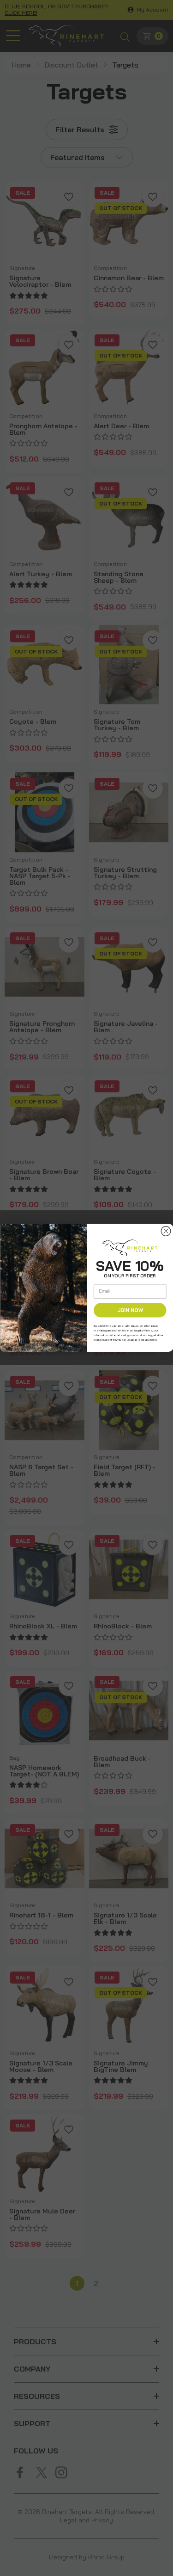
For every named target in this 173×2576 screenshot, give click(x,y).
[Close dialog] (166, 1232)
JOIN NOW (130, 1310)
